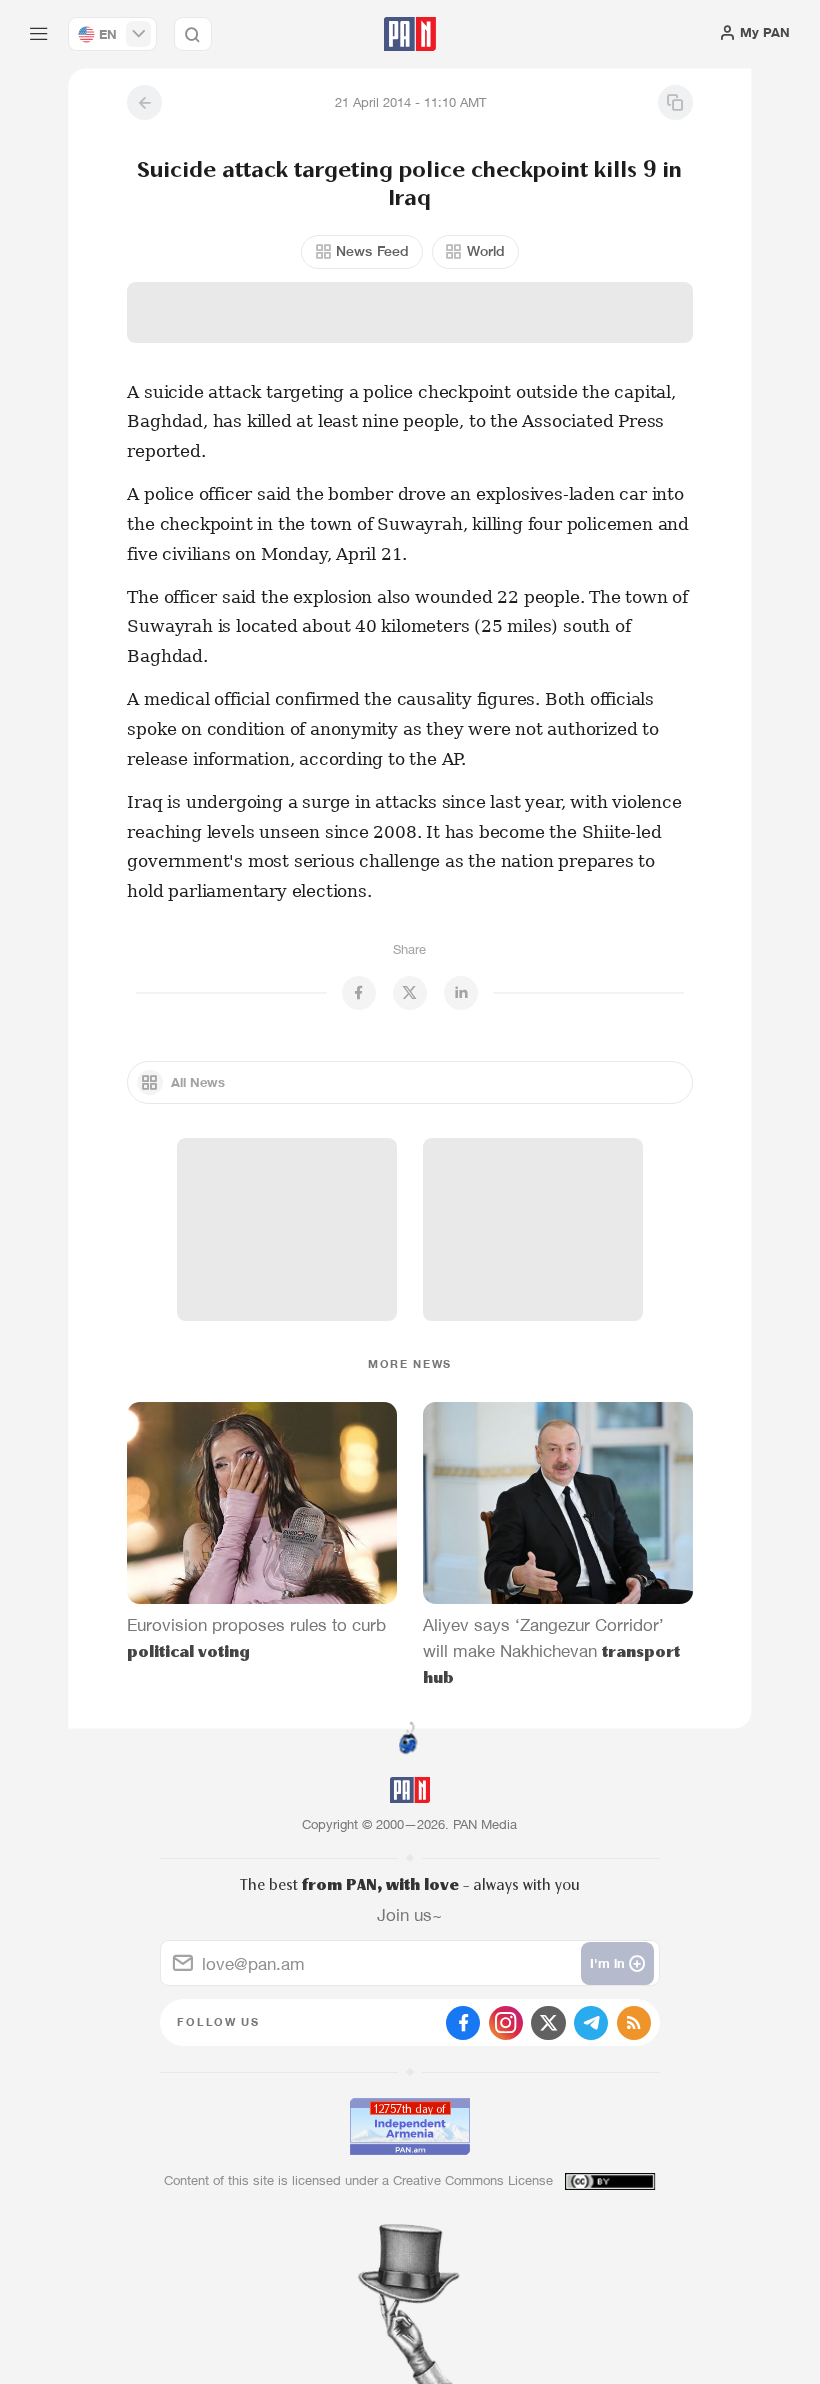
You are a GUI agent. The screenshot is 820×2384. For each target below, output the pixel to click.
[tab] (521, 384)
